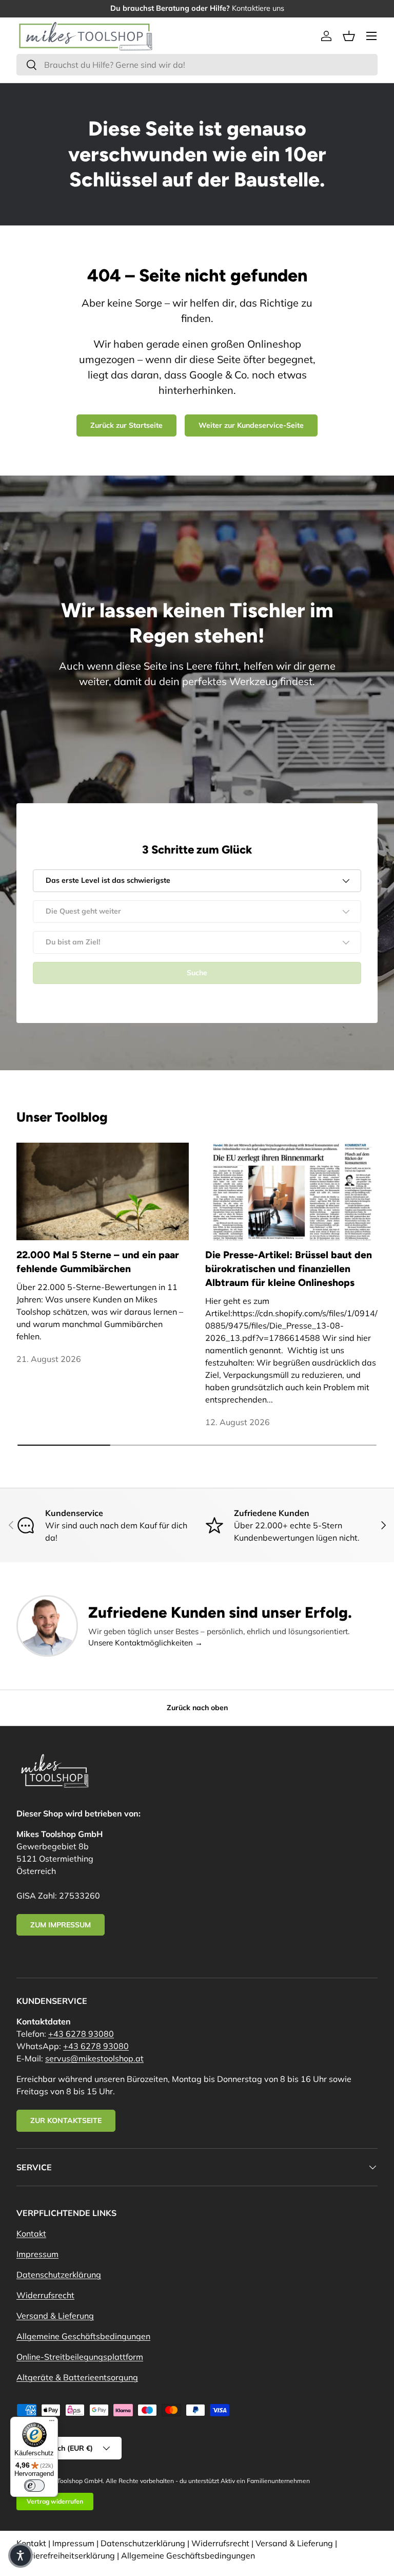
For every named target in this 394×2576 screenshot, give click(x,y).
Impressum (37, 2254)
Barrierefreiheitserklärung (66, 2555)
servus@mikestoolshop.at (94, 2058)
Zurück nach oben (197, 1708)
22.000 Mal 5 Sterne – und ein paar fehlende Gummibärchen (98, 1262)
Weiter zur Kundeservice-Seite (251, 425)
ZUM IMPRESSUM (61, 1925)
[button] (349, 36)
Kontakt (31, 2233)
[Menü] (52, 2423)
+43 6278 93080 (81, 2034)
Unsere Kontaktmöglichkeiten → (145, 1643)
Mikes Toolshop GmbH (71, 2481)
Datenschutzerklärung (59, 2275)
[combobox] (197, 65)
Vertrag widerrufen (55, 2501)
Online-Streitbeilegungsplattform (80, 2357)
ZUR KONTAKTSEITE (66, 2120)
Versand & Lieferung (55, 2316)
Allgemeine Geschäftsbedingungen (83, 2336)
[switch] (34, 2486)
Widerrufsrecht (45, 2295)
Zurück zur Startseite (126, 425)
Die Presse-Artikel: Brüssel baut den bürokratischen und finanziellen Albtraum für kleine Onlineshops (289, 1269)
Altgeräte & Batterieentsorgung (77, 2377)
